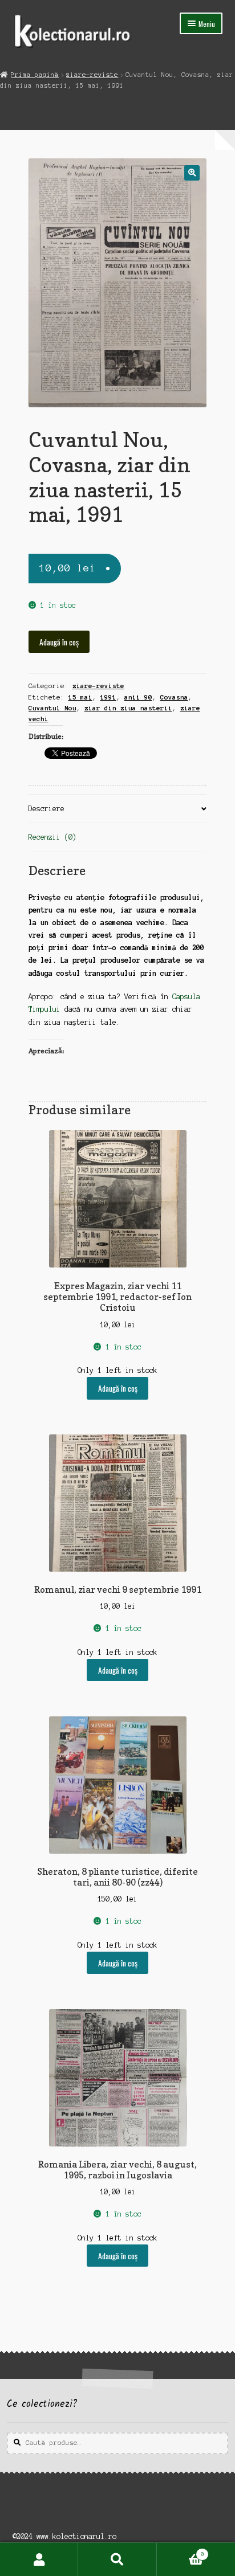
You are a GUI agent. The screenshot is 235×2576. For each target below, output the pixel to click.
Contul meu (39, 2559)
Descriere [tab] (46, 809)
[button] (192, 173)
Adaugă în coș (59, 642)
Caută (117, 2559)
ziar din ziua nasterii (128, 708)
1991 (108, 697)
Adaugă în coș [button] (118, 1388)
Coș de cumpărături (181, 2551)
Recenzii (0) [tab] (52, 837)
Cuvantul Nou (52, 708)
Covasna (174, 697)
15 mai (80, 697)
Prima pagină (35, 75)
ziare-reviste (92, 75)
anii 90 (138, 697)
